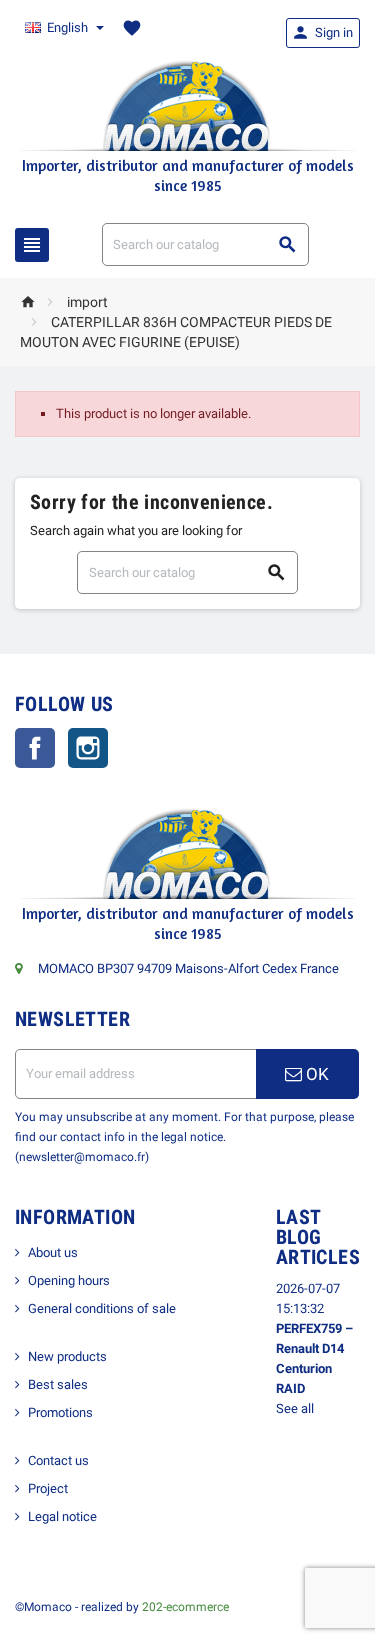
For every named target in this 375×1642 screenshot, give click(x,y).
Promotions (60, 1412)
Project (48, 1488)
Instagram (88, 748)
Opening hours (69, 1280)
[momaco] (188, 104)
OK (315, 1074)
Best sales (58, 1384)
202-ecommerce (185, 1607)
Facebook (35, 748)
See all (295, 1408)
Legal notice (62, 1516)
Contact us (58, 1460)
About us (53, 1252)
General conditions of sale (102, 1308)
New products (67, 1356)
